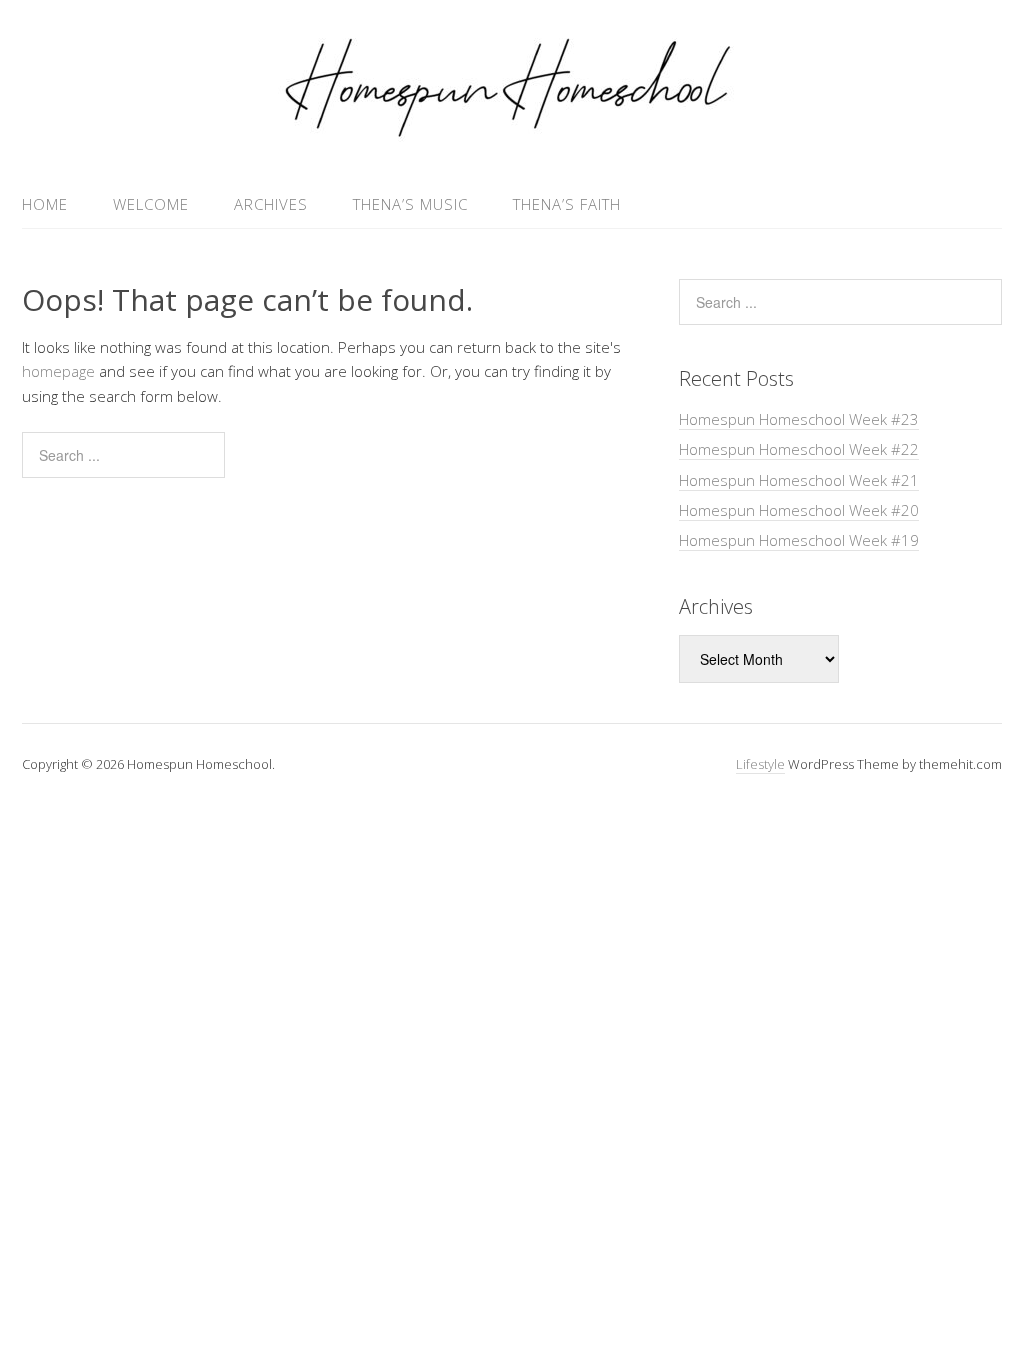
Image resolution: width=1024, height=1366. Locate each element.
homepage (58, 371)
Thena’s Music (410, 204)
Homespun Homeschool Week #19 (799, 540)
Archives (271, 204)
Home (45, 204)
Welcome (151, 204)
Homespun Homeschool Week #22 (799, 449)
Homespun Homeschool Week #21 (799, 480)
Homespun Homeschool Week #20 (799, 510)
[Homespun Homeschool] (512, 132)
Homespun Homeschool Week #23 (799, 419)
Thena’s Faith (567, 204)
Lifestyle (760, 764)
